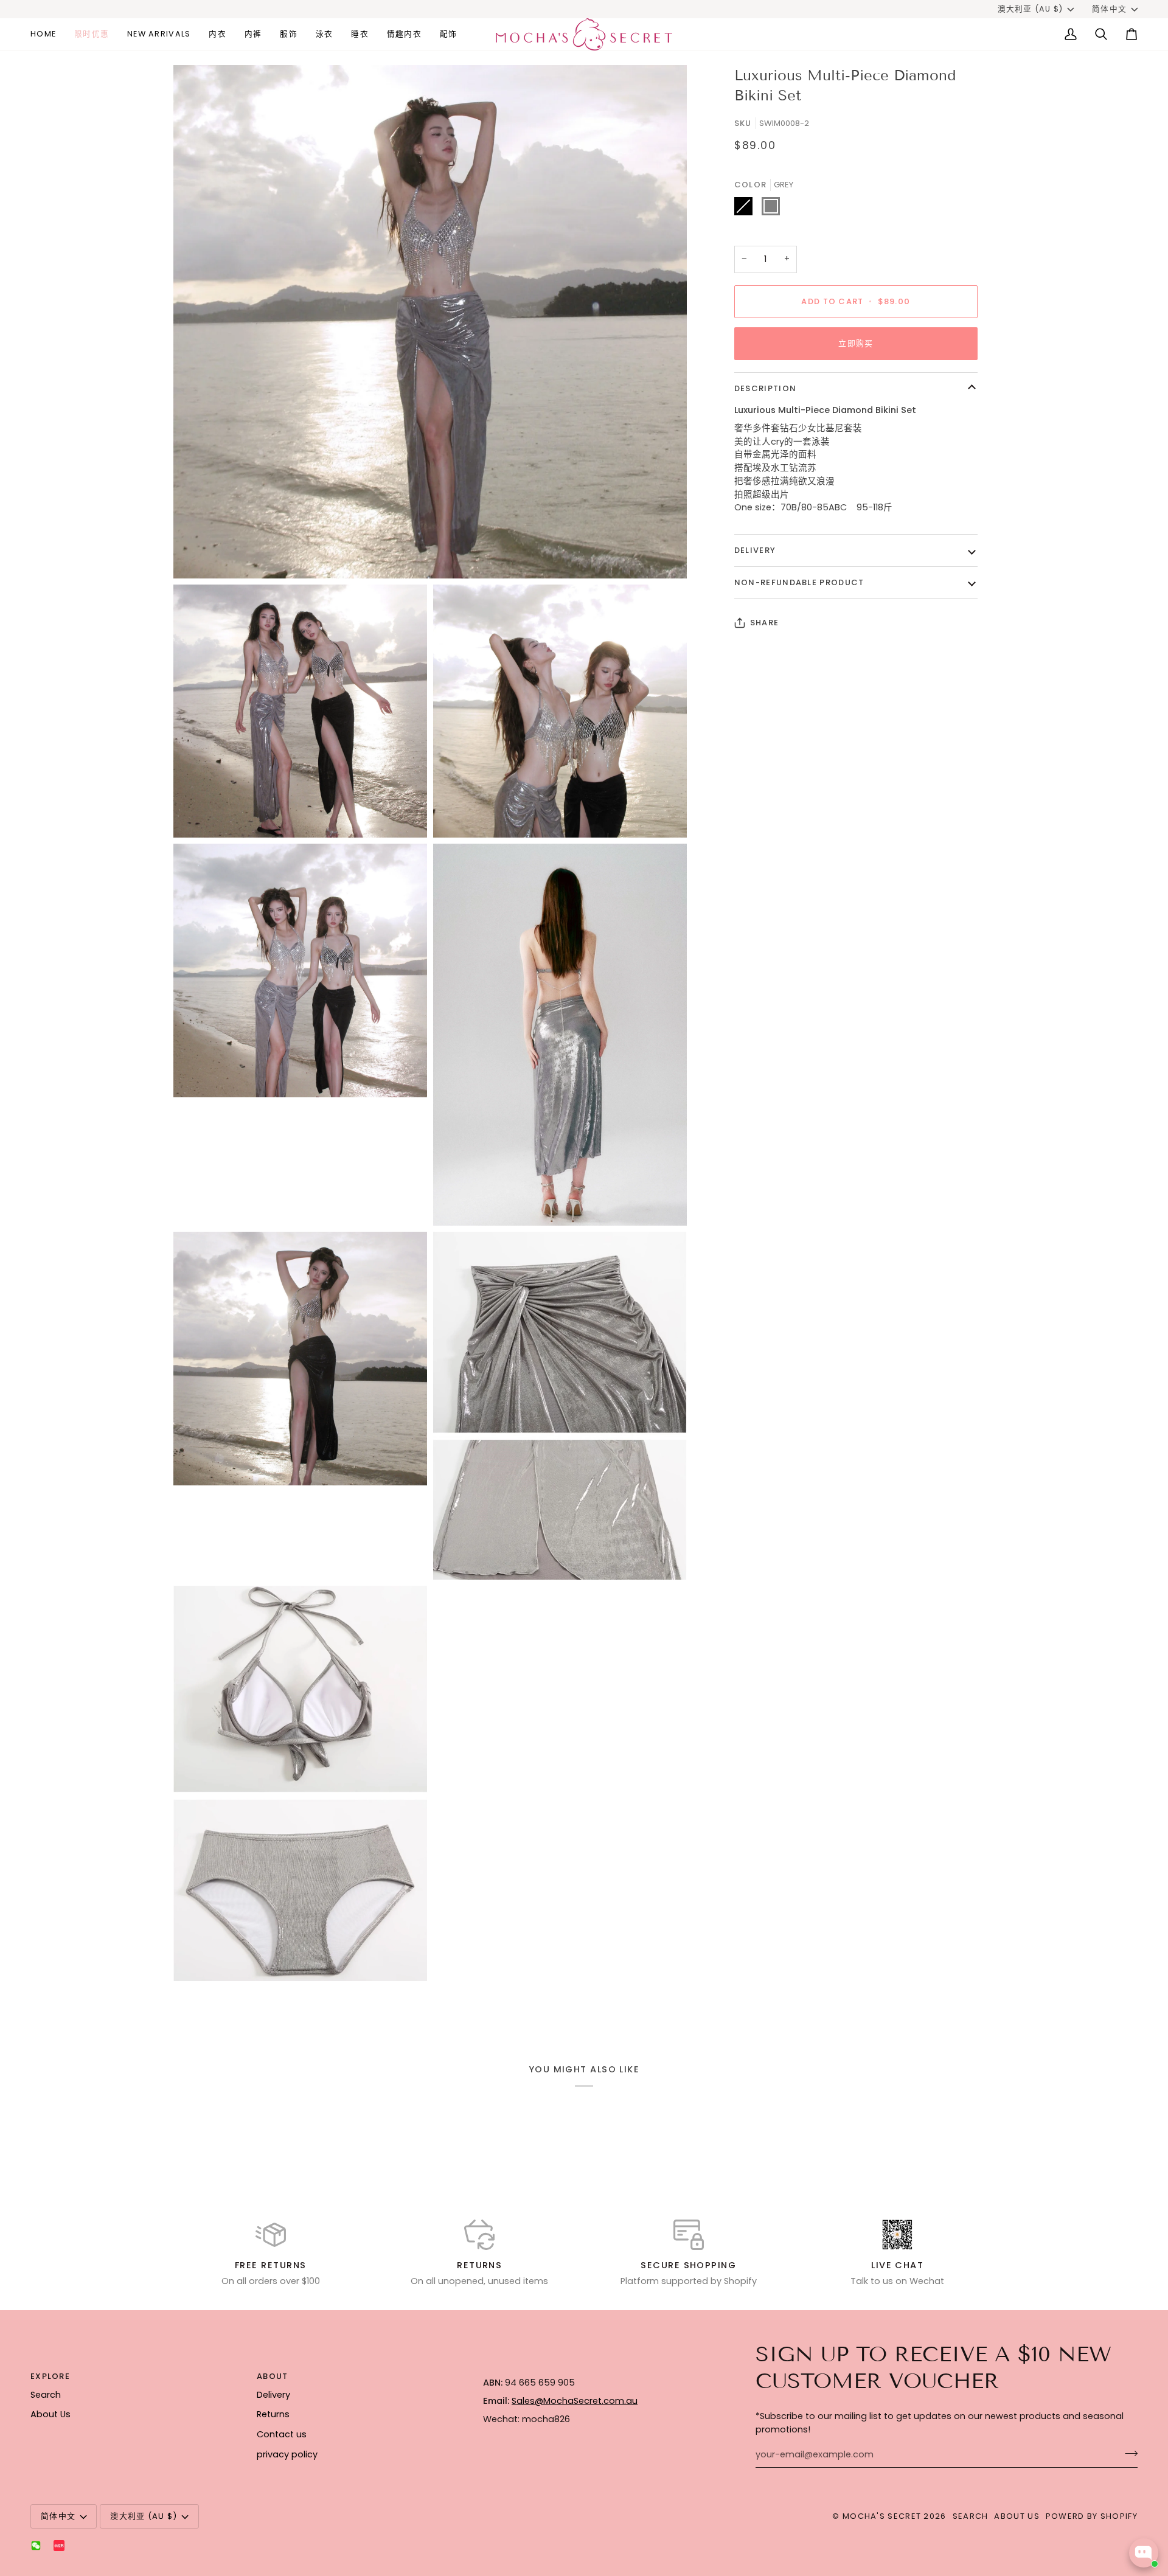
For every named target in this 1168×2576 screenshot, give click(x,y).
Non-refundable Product (799, 582)
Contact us (282, 2434)
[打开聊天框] (1144, 2553)
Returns (273, 2414)
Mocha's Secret (882, 2516)
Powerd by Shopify (1092, 2516)
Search (46, 2395)
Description (765, 388)
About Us (50, 2414)
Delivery (755, 550)
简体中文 (1109, 9)
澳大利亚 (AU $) (1031, 9)
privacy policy (287, 2454)
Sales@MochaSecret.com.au (575, 2401)
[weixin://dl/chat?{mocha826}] (36, 2546)
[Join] (1128, 2453)
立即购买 (856, 343)
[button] (217, 34)
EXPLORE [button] (50, 2376)
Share (765, 623)
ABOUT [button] (273, 2376)
